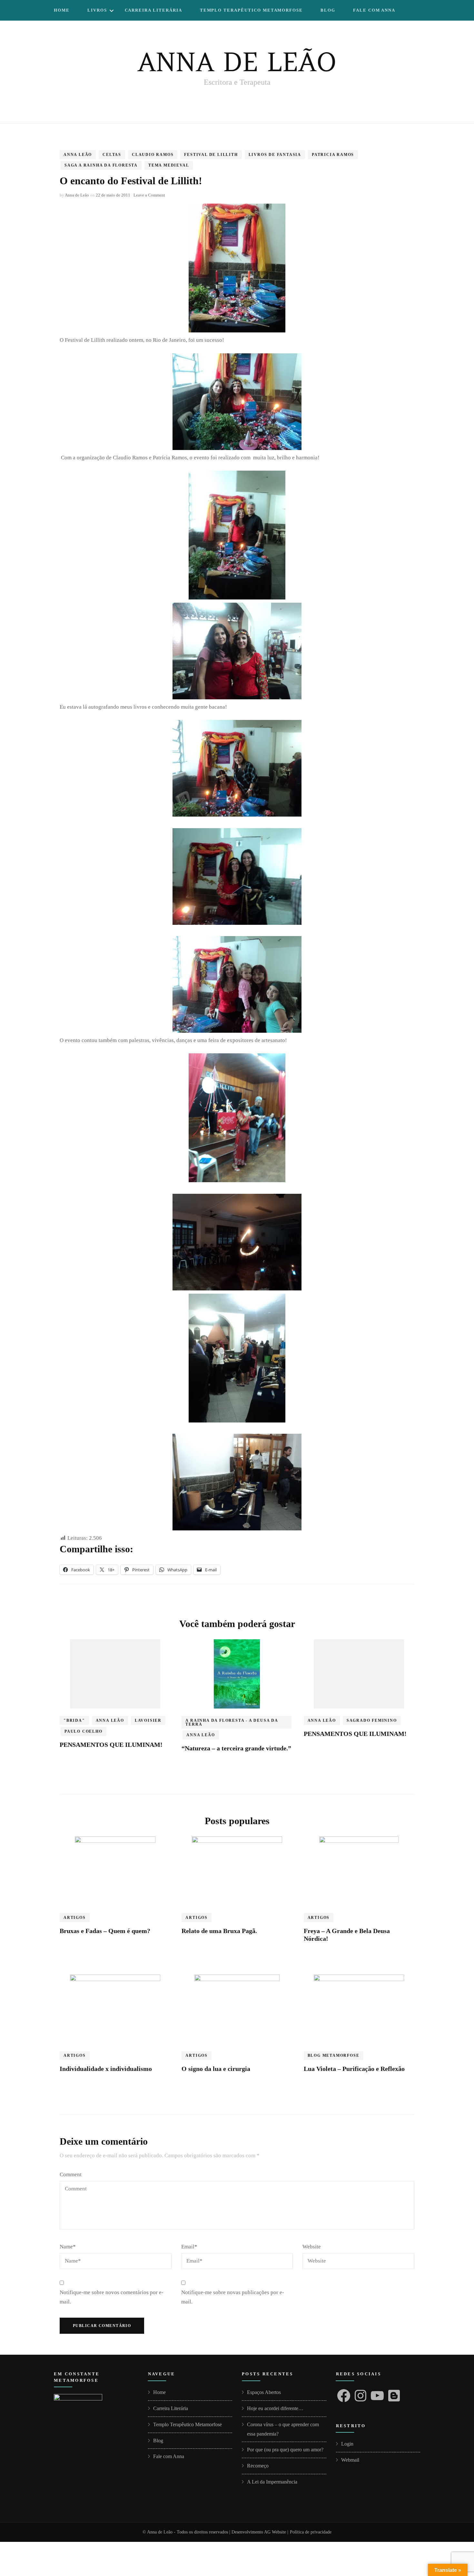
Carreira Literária (153, 10)
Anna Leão (78, 155)
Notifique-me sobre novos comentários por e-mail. (112, 2297)
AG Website (275, 2532)
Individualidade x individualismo (106, 2069)
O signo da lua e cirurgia (216, 2069)
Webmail (350, 2460)
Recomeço (258, 2466)
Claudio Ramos (153, 155)
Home (62, 10)
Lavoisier (148, 1720)
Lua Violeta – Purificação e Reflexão (354, 2069)
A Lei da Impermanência (272, 2482)
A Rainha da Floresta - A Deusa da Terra (232, 1722)
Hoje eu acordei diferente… (275, 2408)
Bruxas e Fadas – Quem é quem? (105, 1931)
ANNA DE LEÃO (237, 62)
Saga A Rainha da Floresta (101, 165)
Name (68, 2247)
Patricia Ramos (333, 155)
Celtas (112, 155)
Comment (71, 2174)
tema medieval (169, 165)
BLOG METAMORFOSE (334, 2055)
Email (189, 2247)
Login (347, 2444)
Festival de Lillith (211, 155)
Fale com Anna (374, 10)
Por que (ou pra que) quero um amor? (285, 2450)
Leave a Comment (149, 195)
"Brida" (74, 1720)
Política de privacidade (311, 2532)
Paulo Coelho (84, 1731)
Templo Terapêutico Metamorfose (252, 10)
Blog (328, 10)
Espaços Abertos (264, 2392)
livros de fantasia (275, 155)
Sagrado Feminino (372, 1720)
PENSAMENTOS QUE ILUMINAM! (111, 1745)
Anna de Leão (77, 195)
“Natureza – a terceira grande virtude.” (236, 1748)
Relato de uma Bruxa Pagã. (219, 1931)
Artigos (75, 1918)
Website (312, 2247)
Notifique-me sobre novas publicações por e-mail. (233, 2297)
